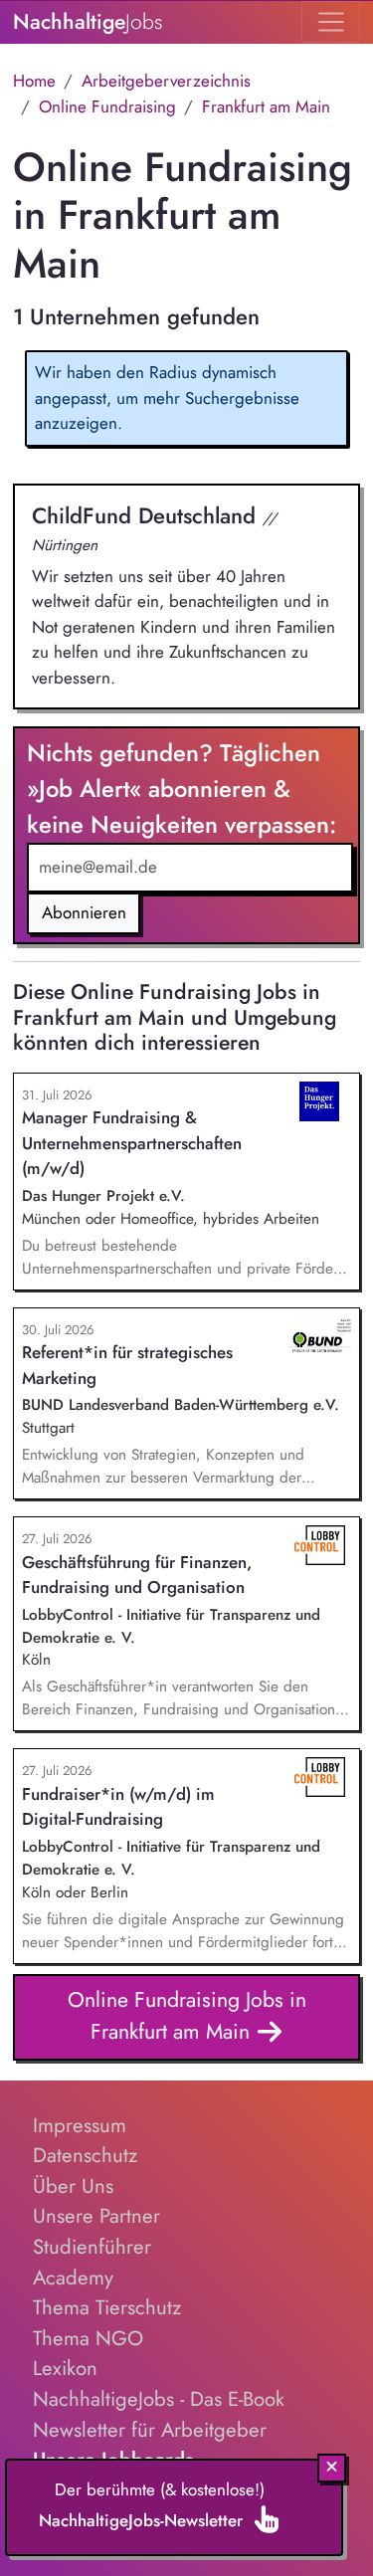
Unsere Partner (96, 2216)
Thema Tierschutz (107, 2307)
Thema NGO (88, 2338)
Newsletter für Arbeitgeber (150, 2430)
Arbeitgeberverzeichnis (166, 81)
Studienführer (92, 2247)
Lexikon (65, 2368)
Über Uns (73, 2186)
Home (34, 81)
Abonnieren (84, 912)
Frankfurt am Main (266, 106)
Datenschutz (85, 2155)
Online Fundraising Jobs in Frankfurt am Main (187, 2015)
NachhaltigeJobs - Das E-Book (159, 2399)
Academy (73, 2278)
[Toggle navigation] (331, 22)
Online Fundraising (107, 106)
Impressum (80, 2125)
